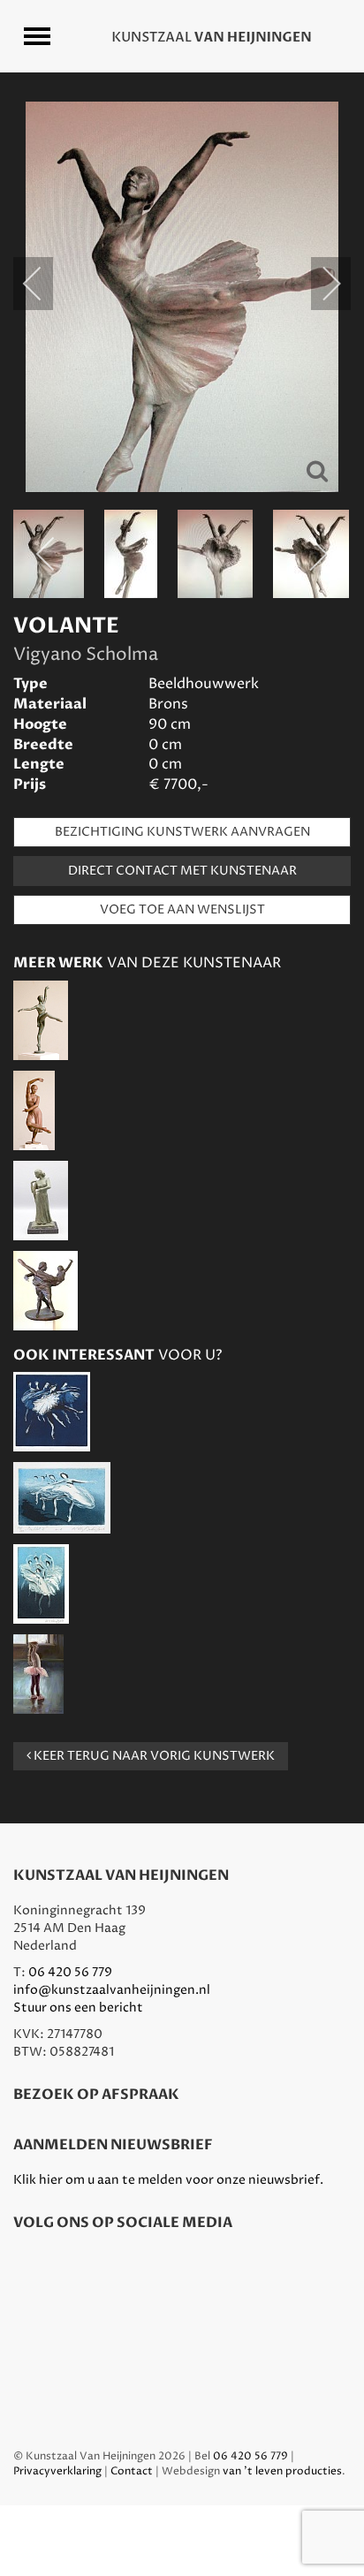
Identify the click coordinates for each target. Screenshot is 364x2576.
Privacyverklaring (57, 2471)
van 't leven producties (282, 2471)
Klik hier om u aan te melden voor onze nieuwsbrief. (168, 2180)
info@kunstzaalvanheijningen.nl (112, 1990)
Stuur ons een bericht (78, 2008)
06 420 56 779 (70, 1972)
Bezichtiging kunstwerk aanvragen (182, 832)
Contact (132, 2471)
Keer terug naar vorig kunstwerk (153, 1756)
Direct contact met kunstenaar (182, 871)
